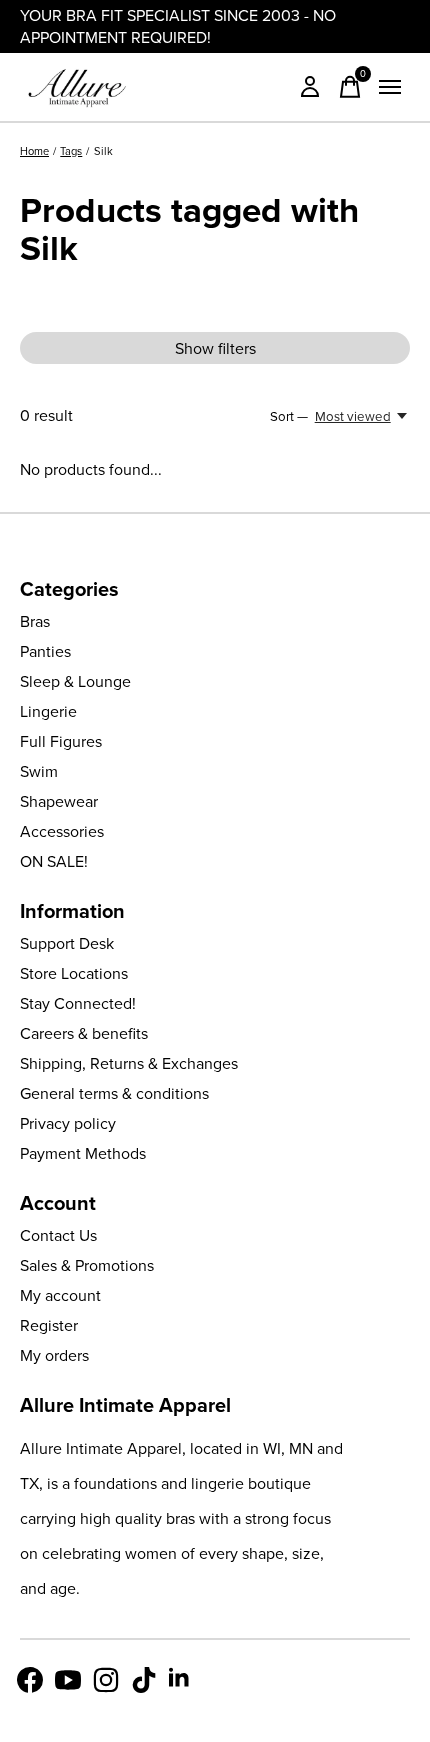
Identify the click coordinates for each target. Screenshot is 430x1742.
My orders (54, 1355)
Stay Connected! (78, 1003)
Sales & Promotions (87, 1265)
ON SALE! (54, 861)
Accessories (62, 831)
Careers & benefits (84, 1033)
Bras (35, 621)
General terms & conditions (114, 1093)
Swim (39, 771)
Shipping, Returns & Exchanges (129, 1063)
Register (49, 1325)
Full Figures (61, 741)
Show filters (215, 348)
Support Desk (67, 943)
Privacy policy (68, 1123)
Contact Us (58, 1235)
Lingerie (48, 711)
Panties (45, 651)
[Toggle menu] (390, 87)
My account (60, 1295)
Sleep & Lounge (75, 681)
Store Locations (74, 973)
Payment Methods (83, 1153)
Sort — (289, 416)
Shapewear (59, 801)
